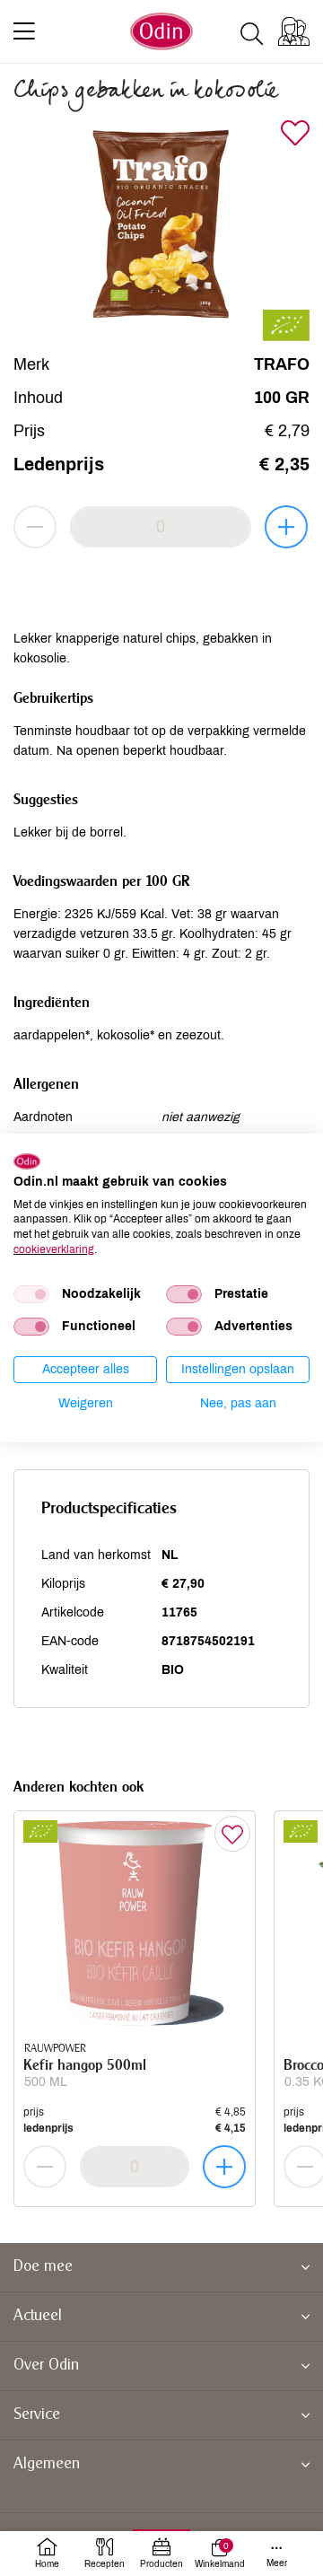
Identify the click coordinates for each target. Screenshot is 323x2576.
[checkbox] (31, 1294)
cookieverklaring (54, 1249)
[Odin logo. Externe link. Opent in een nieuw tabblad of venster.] (27, 1161)
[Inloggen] (294, 31)
